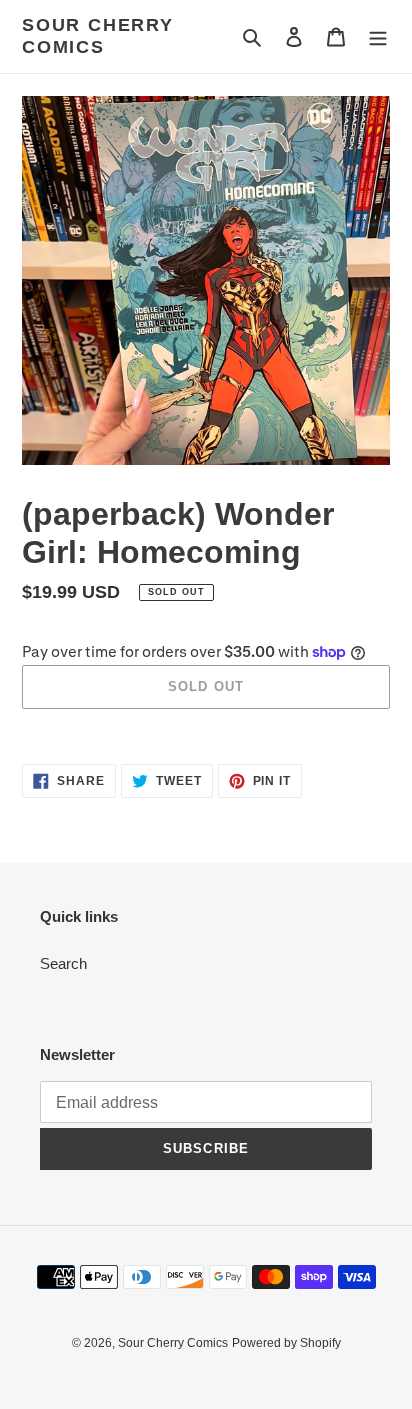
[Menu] (378, 36)
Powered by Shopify (286, 1343)
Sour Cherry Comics (98, 36)
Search (63, 963)
